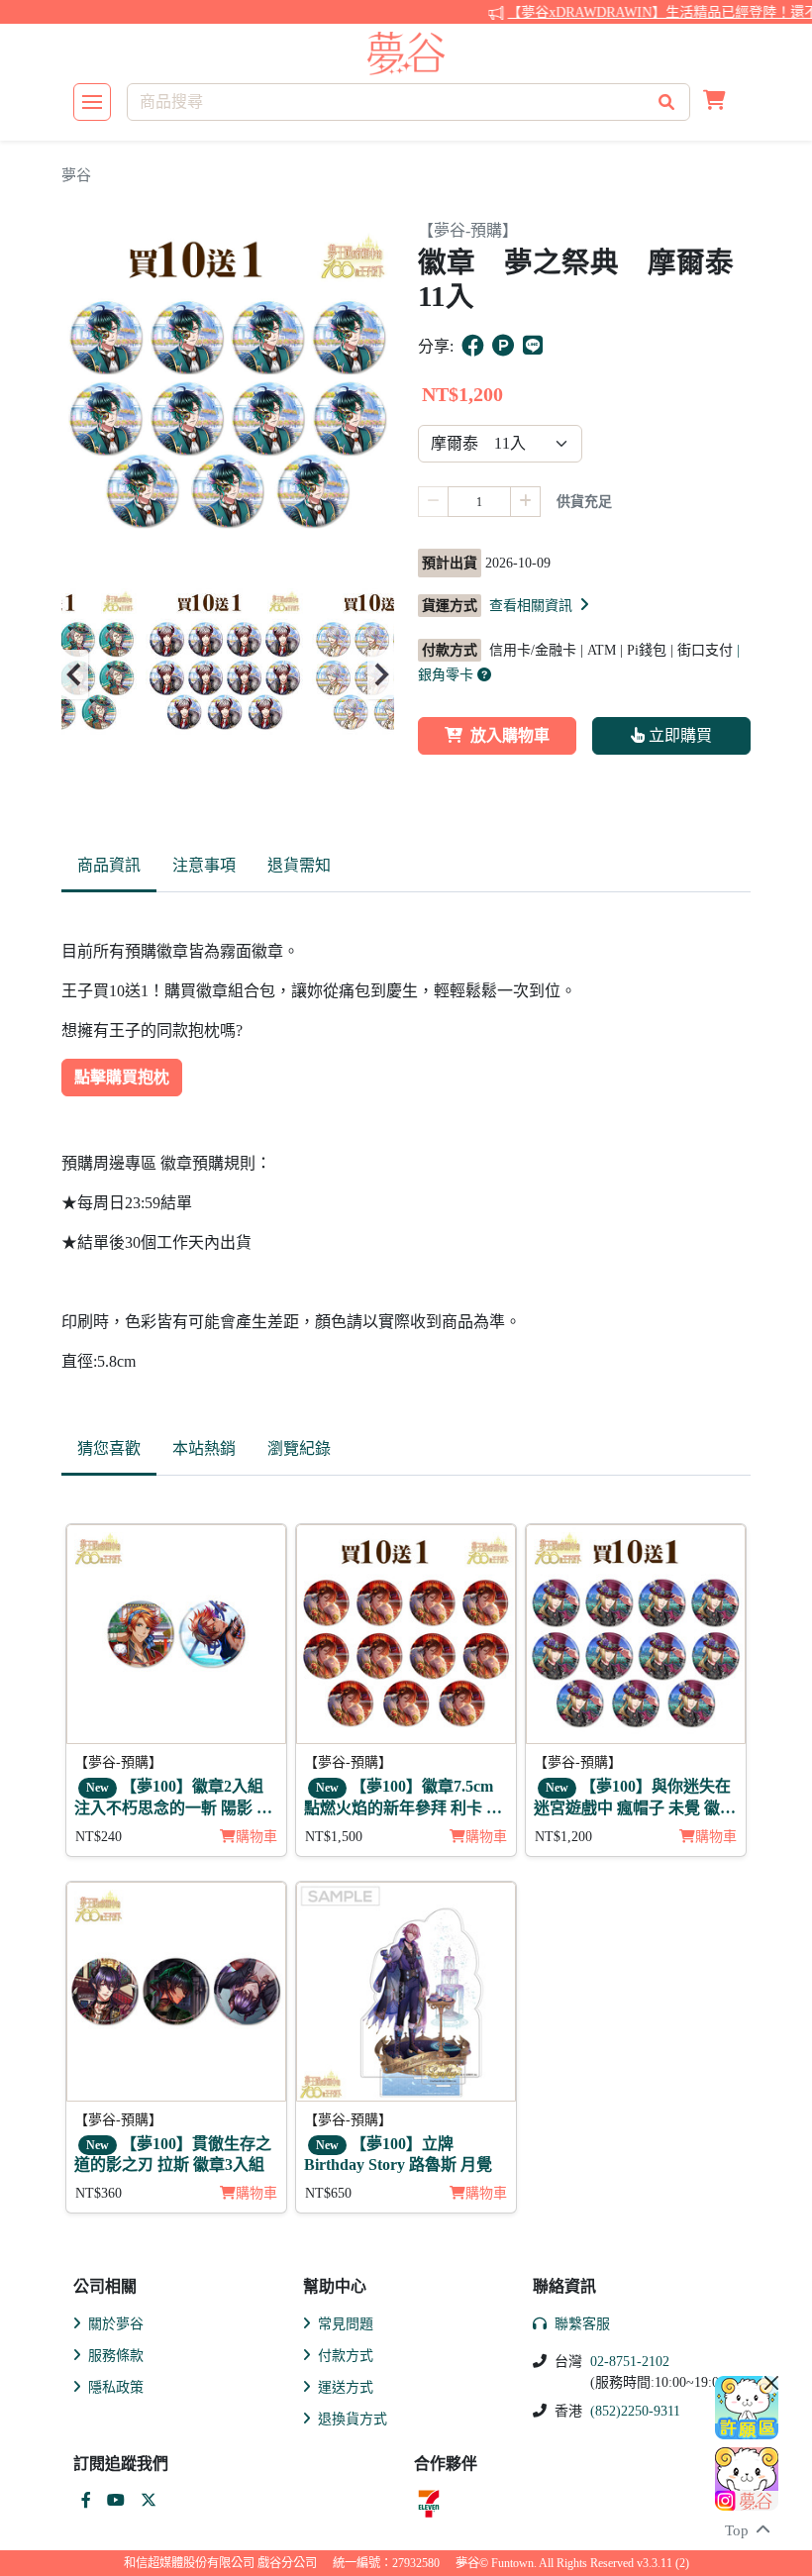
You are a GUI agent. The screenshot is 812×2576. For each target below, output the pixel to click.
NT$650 (328, 2193)
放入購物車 (510, 735)
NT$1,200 (563, 1837)
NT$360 (99, 2193)
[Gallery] (228, 674)
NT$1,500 (334, 1837)
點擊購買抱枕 (122, 1077)
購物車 (256, 1837)
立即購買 (678, 735)
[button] (714, 102)
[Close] (771, 2383)
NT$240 (99, 1837)
